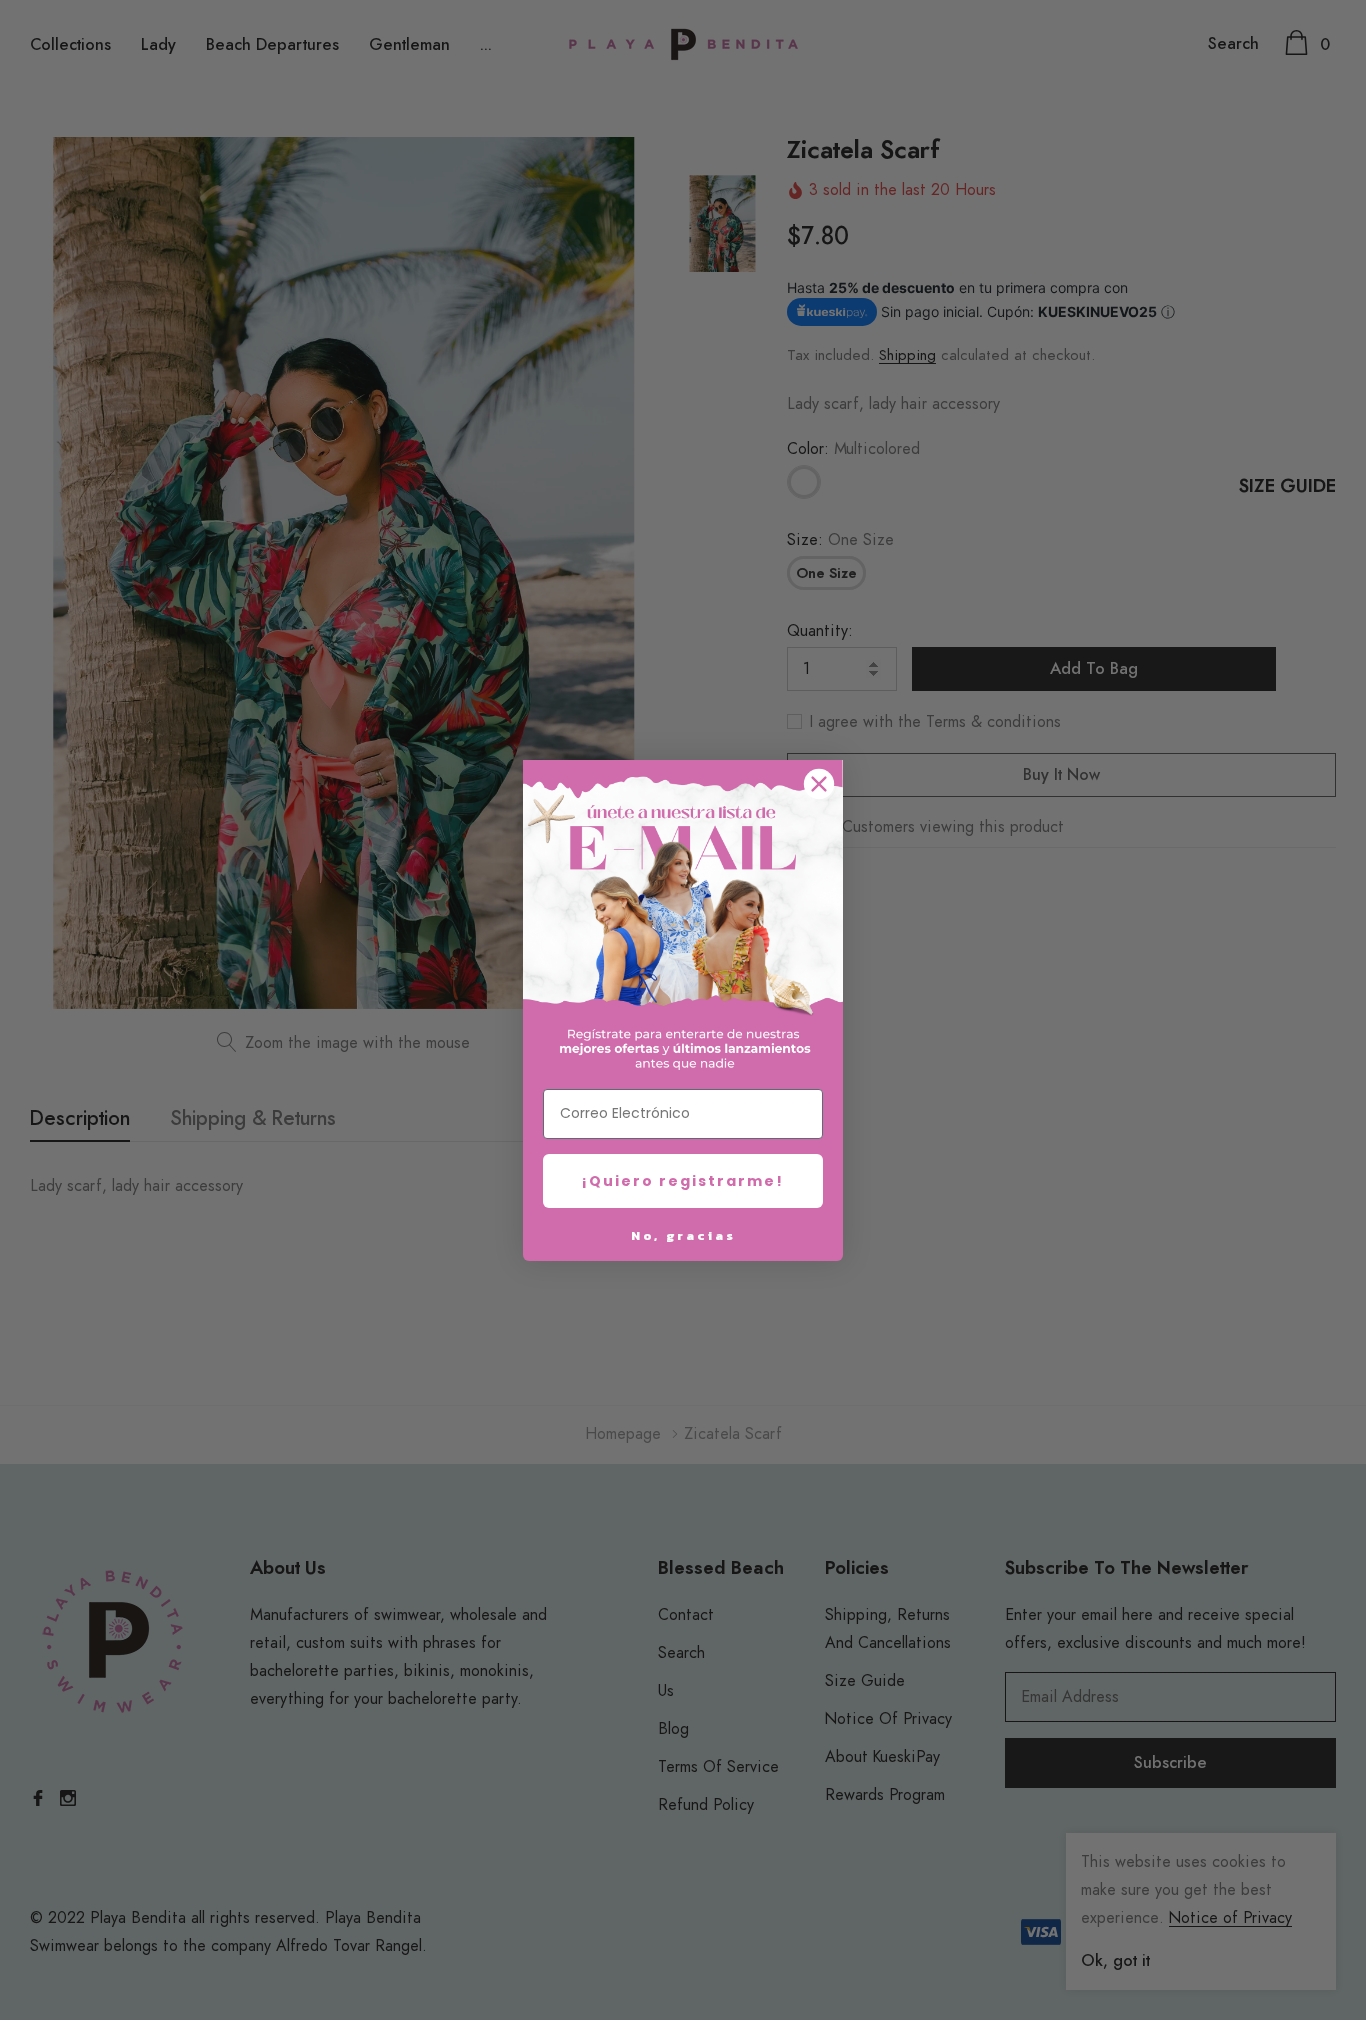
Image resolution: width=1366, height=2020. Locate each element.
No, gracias (683, 1235)
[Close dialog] (819, 784)
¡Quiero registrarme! (683, 1181)
